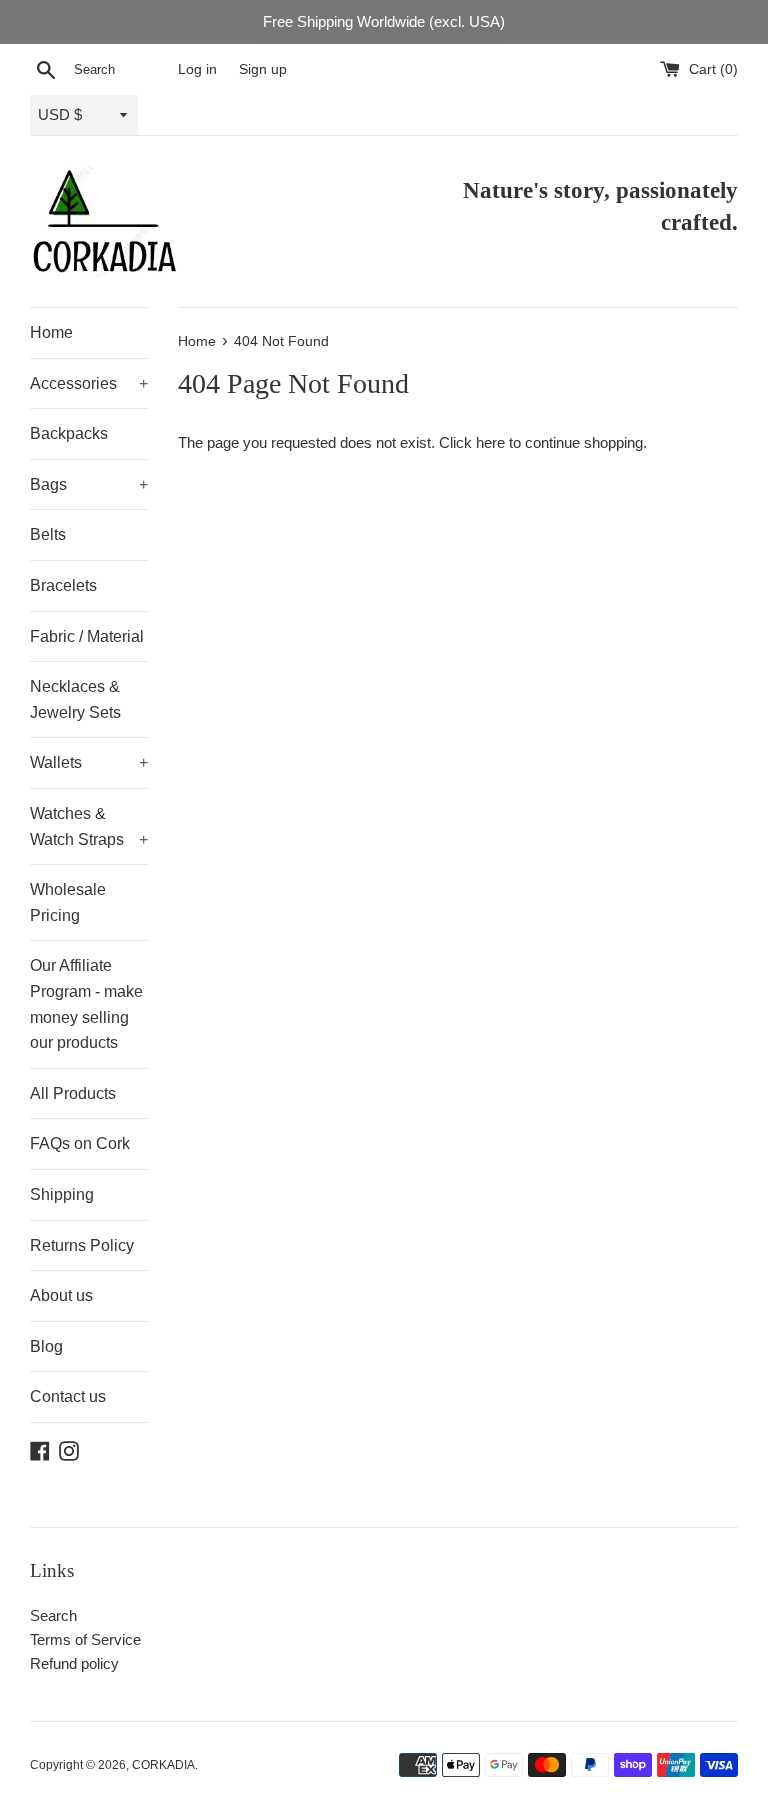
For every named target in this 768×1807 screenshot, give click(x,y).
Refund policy (74, 1663)
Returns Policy (82, 1245)
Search (53, 1615)
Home (51, 332)
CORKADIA (163, 1765)
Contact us (68, 1396)
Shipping (62, 1194)
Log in (197, 69)
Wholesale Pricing (68, 902)
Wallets (89, 762)
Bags (89, 484)
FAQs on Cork (80, 1143)
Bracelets (63, 585)
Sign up (263, 69)
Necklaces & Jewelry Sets (75, 699)
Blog (46, 1346)
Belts (48, 534)
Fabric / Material (87, 636)
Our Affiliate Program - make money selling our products (86, 1004)
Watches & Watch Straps (89, 826)
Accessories (89, 383)
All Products (73, 1093)
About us (61, 1295)
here (490, 442)
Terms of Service (85, 1639)
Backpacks (69, 433)
